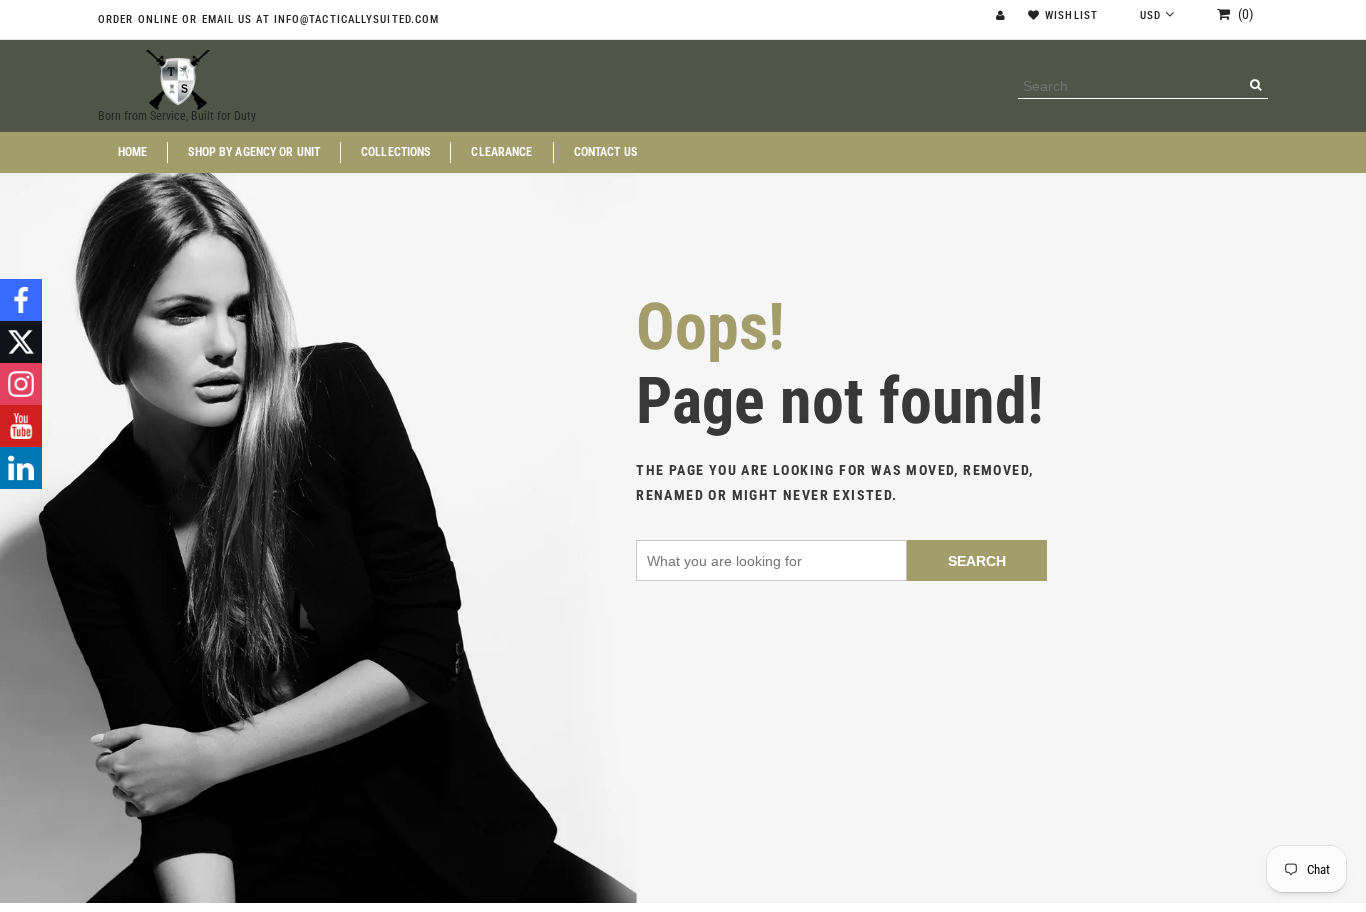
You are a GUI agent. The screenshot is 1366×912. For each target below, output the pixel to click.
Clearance (501, 152)
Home (132, 152)
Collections (395, 152)
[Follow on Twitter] (21, 342)
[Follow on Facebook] (21, 300)
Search (977, 561)
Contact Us (605, 152)
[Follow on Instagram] (21, 384)
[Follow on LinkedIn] (21, 468)
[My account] (1003, 15)
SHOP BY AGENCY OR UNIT (254, 152)
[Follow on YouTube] (21, 426)
